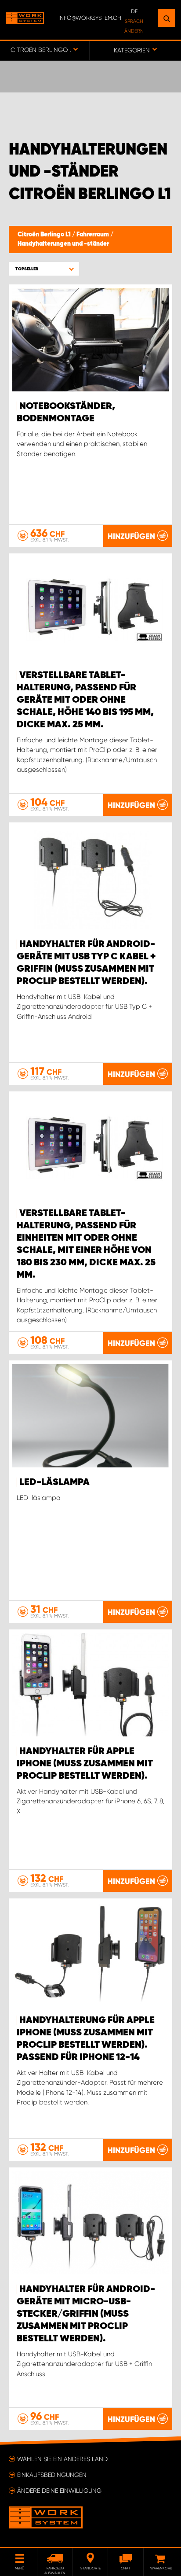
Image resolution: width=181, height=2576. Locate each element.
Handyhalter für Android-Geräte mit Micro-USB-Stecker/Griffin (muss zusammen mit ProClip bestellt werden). (86, 2314)
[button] (44, 269)
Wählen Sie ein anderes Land (62, 2459)
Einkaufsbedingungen (52, 2475)
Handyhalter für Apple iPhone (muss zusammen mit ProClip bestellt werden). (85, 1764)
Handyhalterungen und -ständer (63, 244)
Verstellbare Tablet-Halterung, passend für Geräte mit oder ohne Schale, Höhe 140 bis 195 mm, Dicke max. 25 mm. (85, 700)
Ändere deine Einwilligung (59, 2491)
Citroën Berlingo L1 (45, 235)
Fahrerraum (93, 235)
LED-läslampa (54, 1482)
